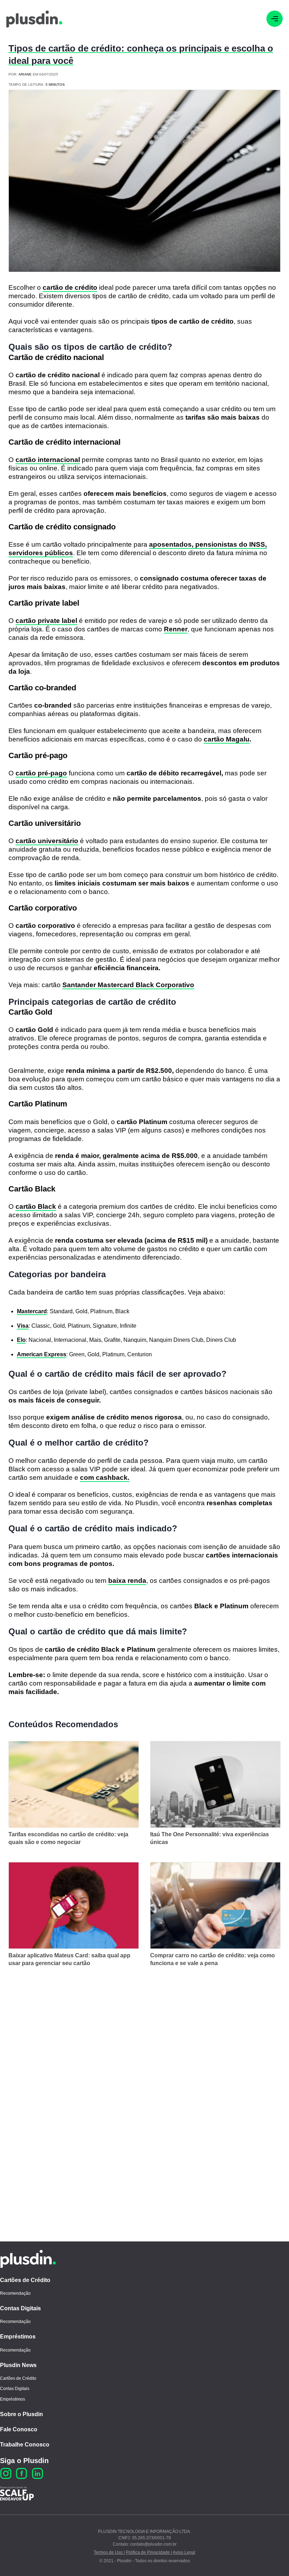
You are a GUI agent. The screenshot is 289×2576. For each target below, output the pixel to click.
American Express (42, 1354)
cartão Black (36, 1206)
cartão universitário (47, 841)
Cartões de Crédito (25, 2280)
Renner (176, 629)
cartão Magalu (227, 739)
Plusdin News (18, 2365)
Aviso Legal (184, 2552)
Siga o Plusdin (24, 2461)
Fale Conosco (19, 2429)
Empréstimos (18, 2337)
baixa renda (127, 1581)
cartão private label (46, 621)
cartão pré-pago (41, 773)
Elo (21, 1340)
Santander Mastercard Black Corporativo (128, 985)
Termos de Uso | (109, 2552)
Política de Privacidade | (149, 2552)
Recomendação (15, 2293)
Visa (23, 1326)
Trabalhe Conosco (25, 2445)
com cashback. (105, 1478)
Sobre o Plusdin (21, 2414)
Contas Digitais (20, 2308)
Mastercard (32, 1311)
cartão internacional (48, 460)
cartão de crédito (70, 287)
